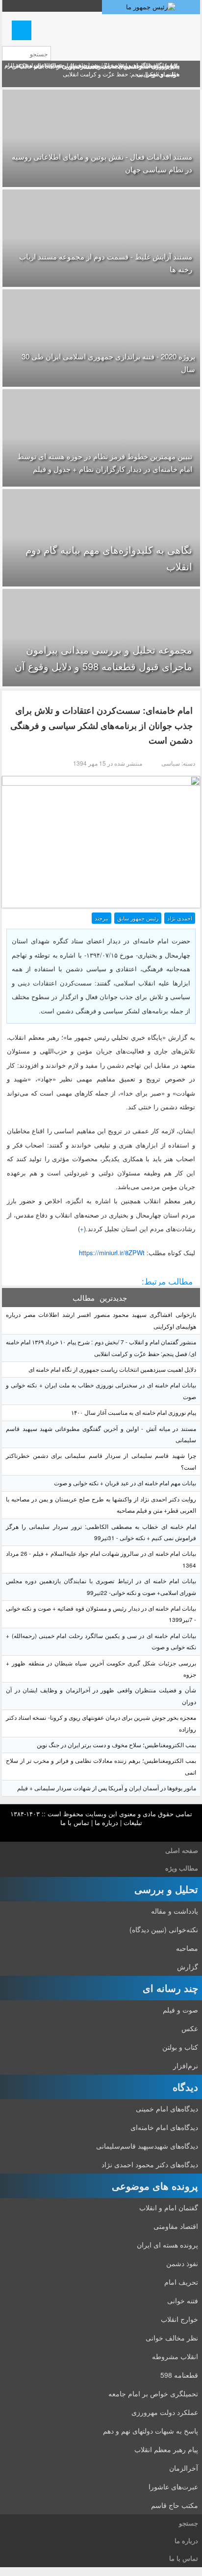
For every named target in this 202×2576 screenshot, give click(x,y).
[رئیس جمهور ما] (151, 7)
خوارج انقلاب (179, 2319)
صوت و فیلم (180, 2010)
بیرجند (101, 918)
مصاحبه (187, 1948)
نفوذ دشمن (182, 2263)
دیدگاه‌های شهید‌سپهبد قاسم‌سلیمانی (147, 2146)
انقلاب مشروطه (175, 2356)
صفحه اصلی (182, 1850)
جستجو (189, 2523)
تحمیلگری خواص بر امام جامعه (153, 2393)
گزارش (188, 1967)
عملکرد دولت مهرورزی (165, 2412)
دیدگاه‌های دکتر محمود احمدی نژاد (150, 2164)
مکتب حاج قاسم (175, 2505)
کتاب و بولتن (180, 2047)
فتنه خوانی (183, 2300)
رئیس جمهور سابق (138, 918)
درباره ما (106, 1822)
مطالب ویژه (182, 1868)
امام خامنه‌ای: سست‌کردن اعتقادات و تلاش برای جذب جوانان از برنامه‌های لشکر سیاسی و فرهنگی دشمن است (101, 725)
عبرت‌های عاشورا (173, 2486)
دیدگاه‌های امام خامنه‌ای (164, 2127)
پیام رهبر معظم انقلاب (166, 2449)
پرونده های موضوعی (155, 2186)
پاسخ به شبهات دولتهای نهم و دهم (151, 2431)
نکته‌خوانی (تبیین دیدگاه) (164, 1929)
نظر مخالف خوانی (172, 2338)
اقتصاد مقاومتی (176, 2226)
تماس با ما (75, 1822)
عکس (190, 2028)
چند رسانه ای (170, 1988)
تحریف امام (181, 2282)
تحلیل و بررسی (166, 1889)
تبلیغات (133, 1822)
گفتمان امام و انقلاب (169, 2207)
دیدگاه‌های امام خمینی (167, 2108)
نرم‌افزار (186, 2065)
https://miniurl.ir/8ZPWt (112, 1253)
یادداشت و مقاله (175, 1911)
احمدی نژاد (180, 918)
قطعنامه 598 (179, 2375)
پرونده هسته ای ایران (167, 2245)
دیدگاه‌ (185, 2087)
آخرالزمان (184, 2468)
